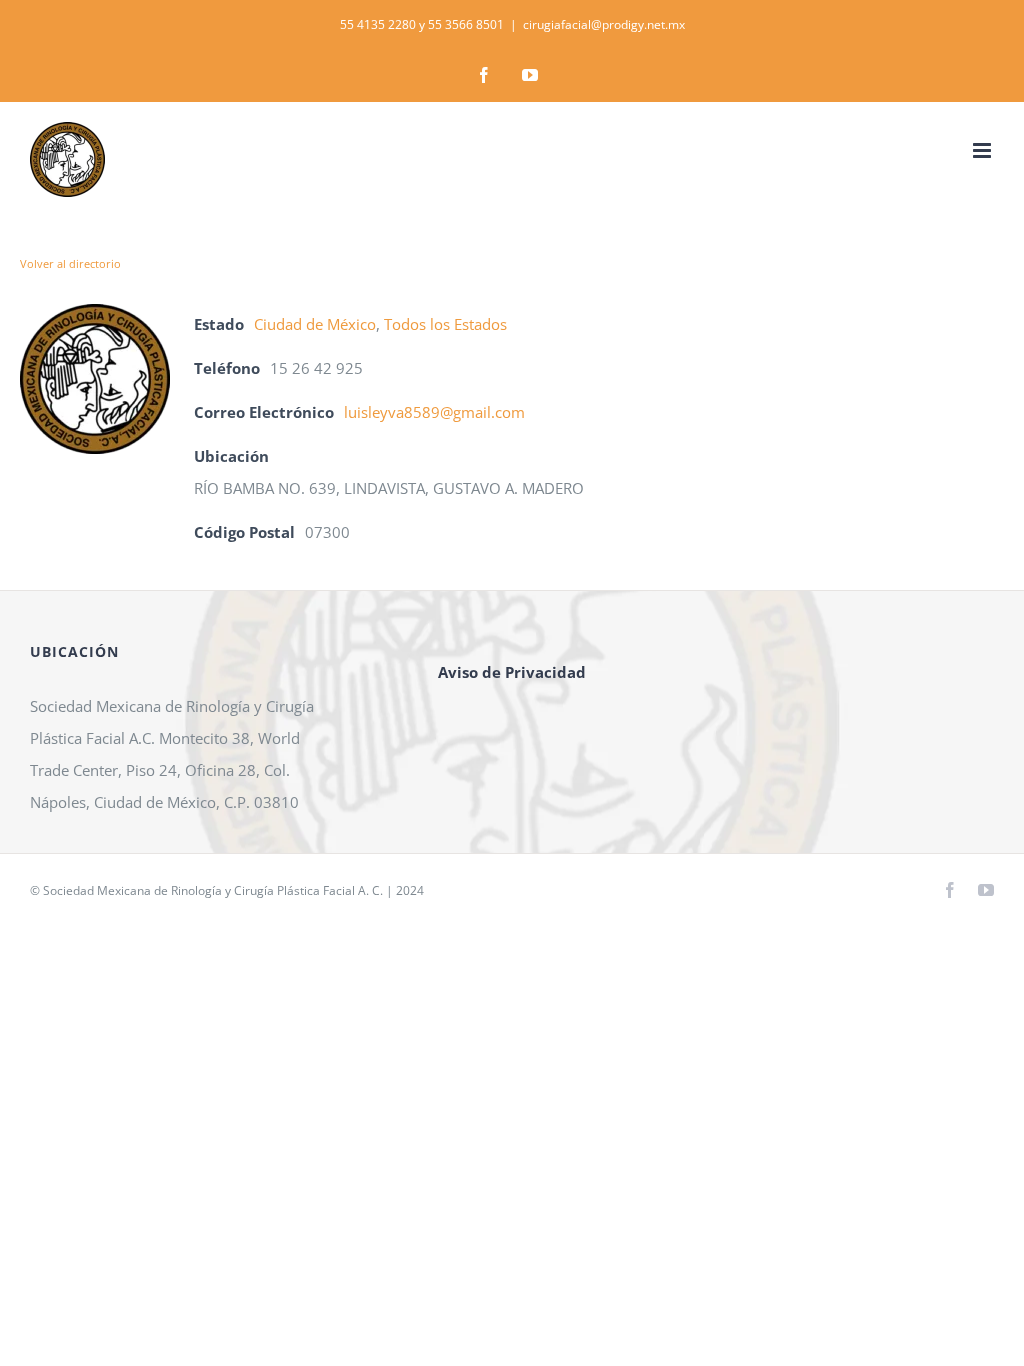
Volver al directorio (70, 263)
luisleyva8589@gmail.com (434, 412)
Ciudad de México (315, 324)
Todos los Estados (445, 324)
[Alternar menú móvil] (983, 150)
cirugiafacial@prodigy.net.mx (604, 24)
